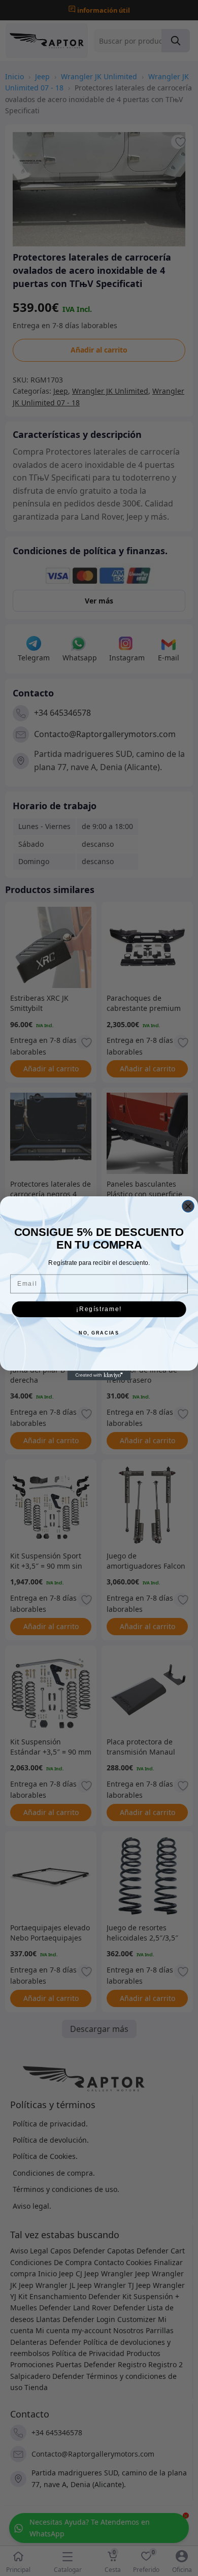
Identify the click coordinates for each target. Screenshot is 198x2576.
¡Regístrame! (99, 1309)
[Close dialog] (188, 1206)
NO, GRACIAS (99, 1333)
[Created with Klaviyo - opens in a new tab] (99, 1375)
